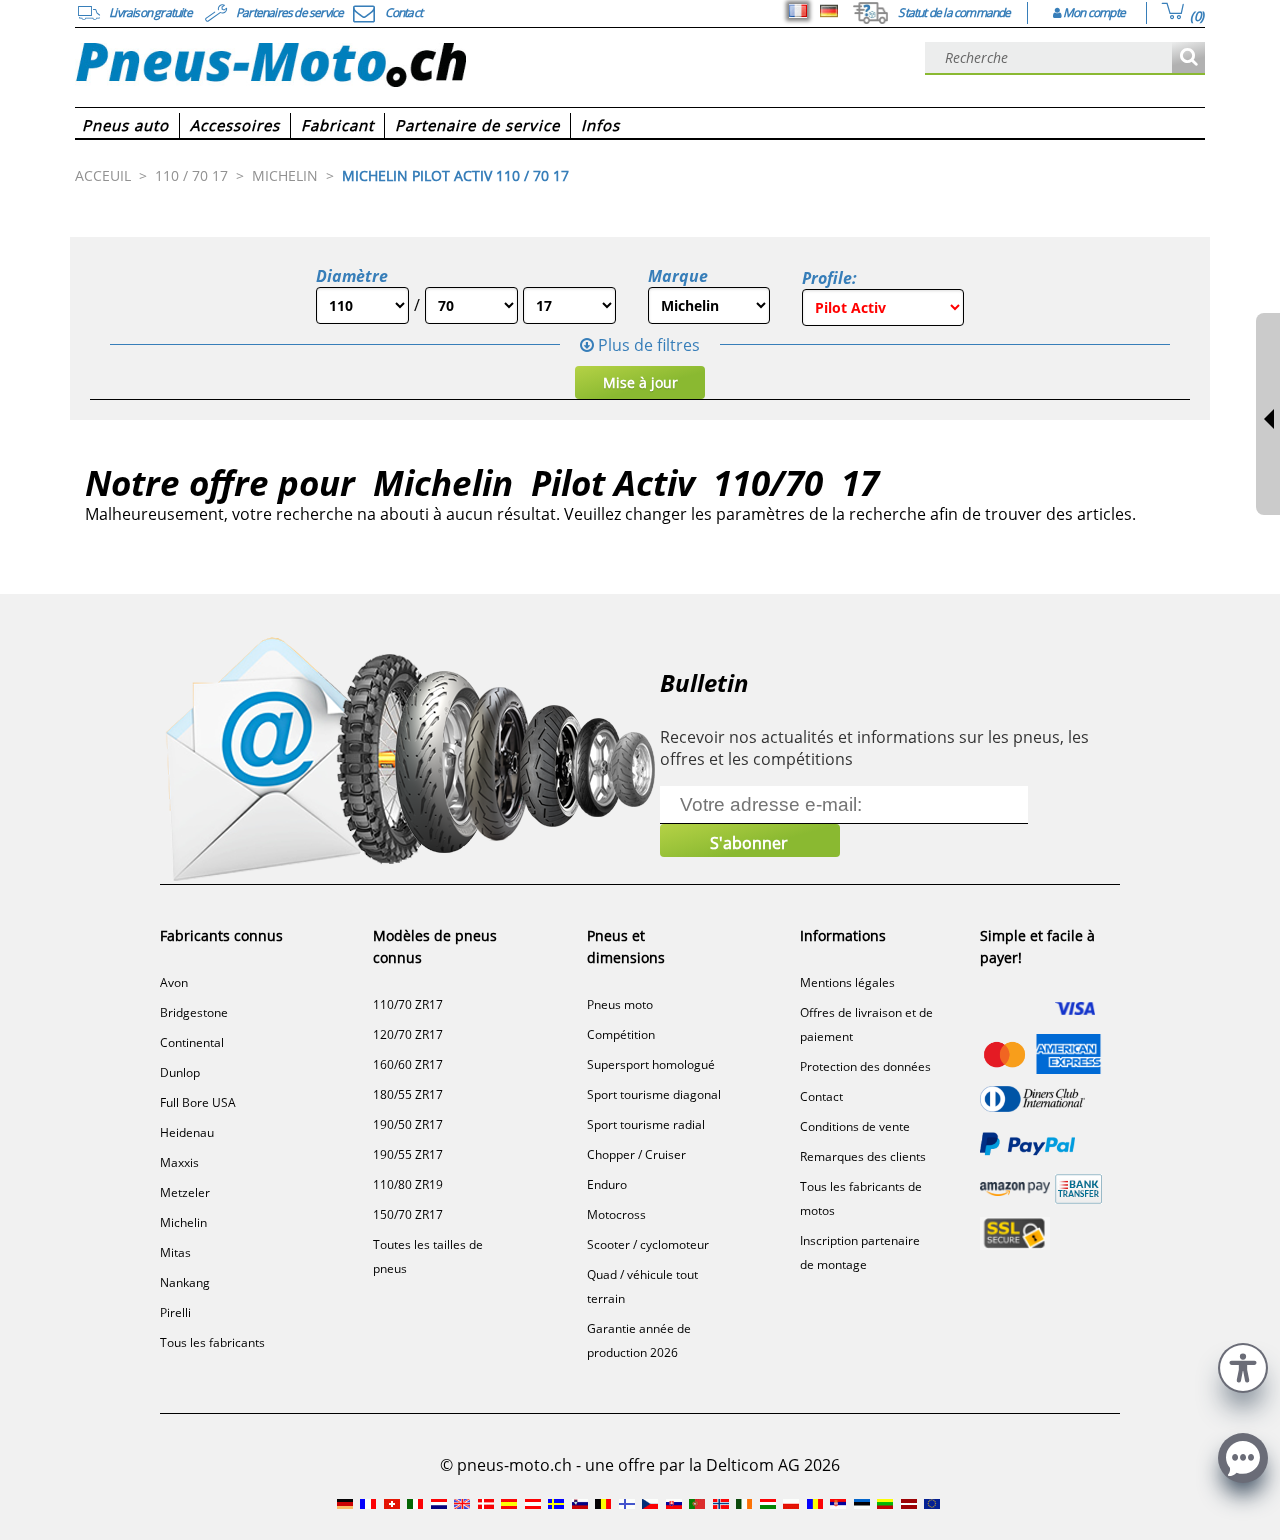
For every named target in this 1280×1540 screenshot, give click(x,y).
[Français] (798, 11)
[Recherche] (1188, 58)
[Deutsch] (829, 11)
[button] (1243, 1365)
